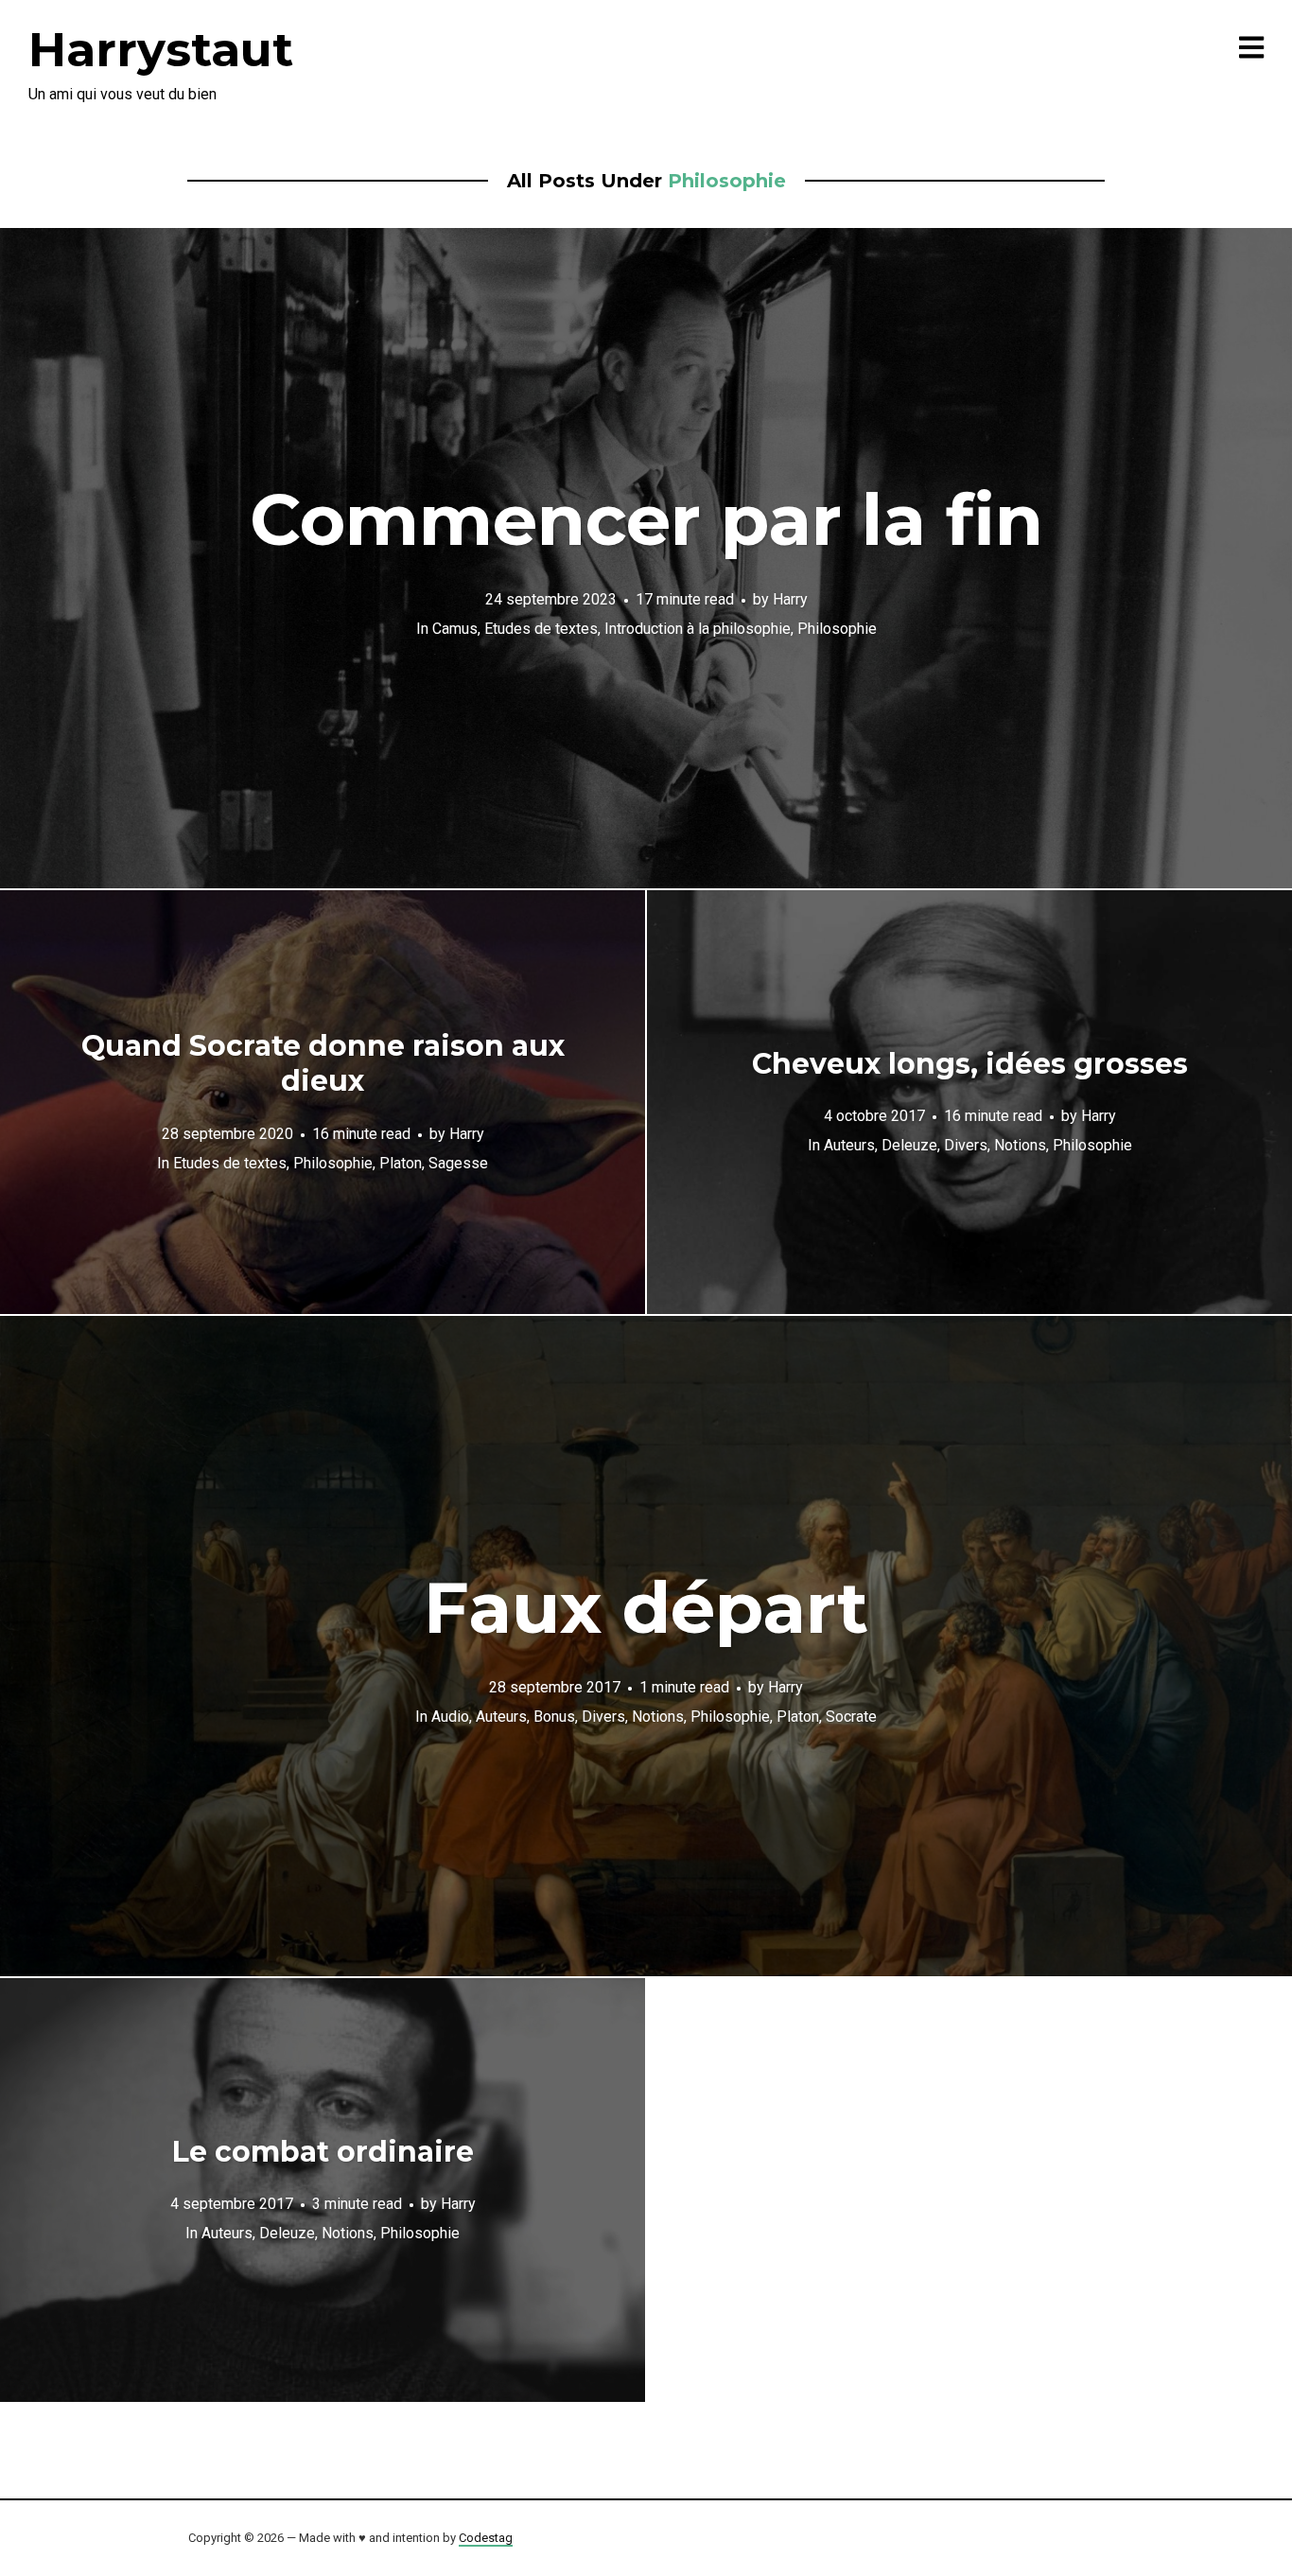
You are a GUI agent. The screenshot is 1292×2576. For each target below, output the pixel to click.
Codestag (486, 2538)
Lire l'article (646, 558)
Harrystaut (161, 50)
